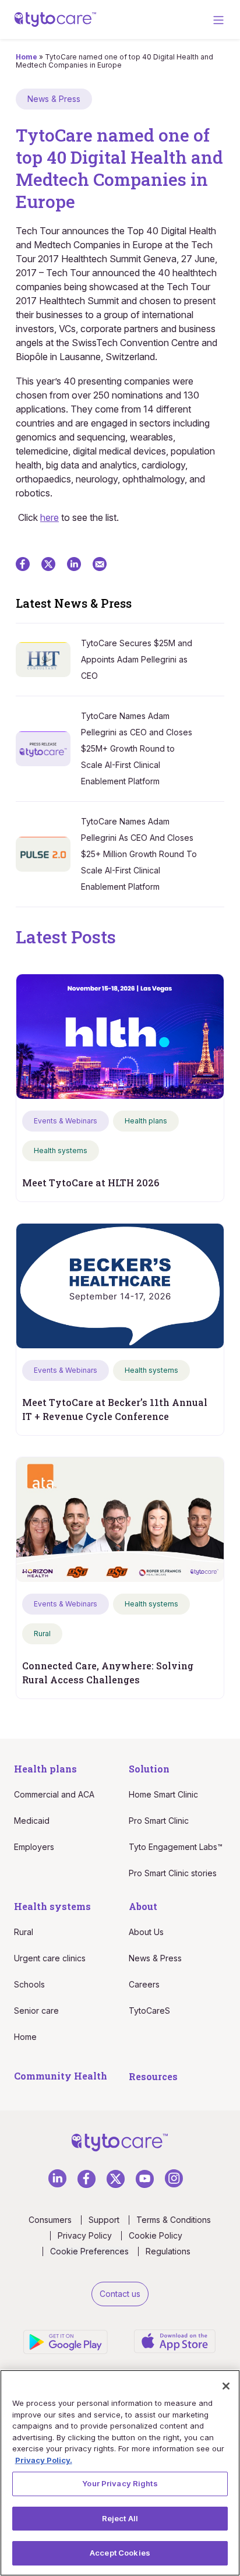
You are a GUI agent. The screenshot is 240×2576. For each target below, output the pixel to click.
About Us (146, 1932)
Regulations (168, 2251)
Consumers (50, 2220)
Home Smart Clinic (163, 1794)
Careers (144, 1984)
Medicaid (32, 1821)
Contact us (120, 2294)
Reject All (120, 2518)
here (50, 517)
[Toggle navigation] (218, 20)
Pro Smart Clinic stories (173, 1873)
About (143, 1906)
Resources (153, 2076)
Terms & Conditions (174, 2220)
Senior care (36, 2011)
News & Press (155, 1958)
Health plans (45, 1769)
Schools (29, 1984)
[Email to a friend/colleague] (100, 563)
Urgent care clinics (50, 1958)
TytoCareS (149, 2011)
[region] (120, 2473)
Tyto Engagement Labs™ (176, 1847)
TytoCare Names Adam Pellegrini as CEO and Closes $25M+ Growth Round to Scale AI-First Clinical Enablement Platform (137, 748)
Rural (24, 1932)
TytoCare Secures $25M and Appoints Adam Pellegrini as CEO (137, 659)
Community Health (61, 2076)
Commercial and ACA (54, 1794)
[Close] (226, 2386)
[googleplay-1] (67, 2341)
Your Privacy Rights (120, 2483)
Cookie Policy (156, 2236)
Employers (34, 1847)
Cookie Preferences (89, 2251)
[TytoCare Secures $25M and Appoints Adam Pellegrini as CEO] (48, 659)
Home (27, 57)
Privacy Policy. (44, 2460)
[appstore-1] (175, 2340)
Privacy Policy (85, 2236)
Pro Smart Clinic (159, 1821)
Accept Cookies (120, 2553)
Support (104, 2220)
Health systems (52, 1906)
